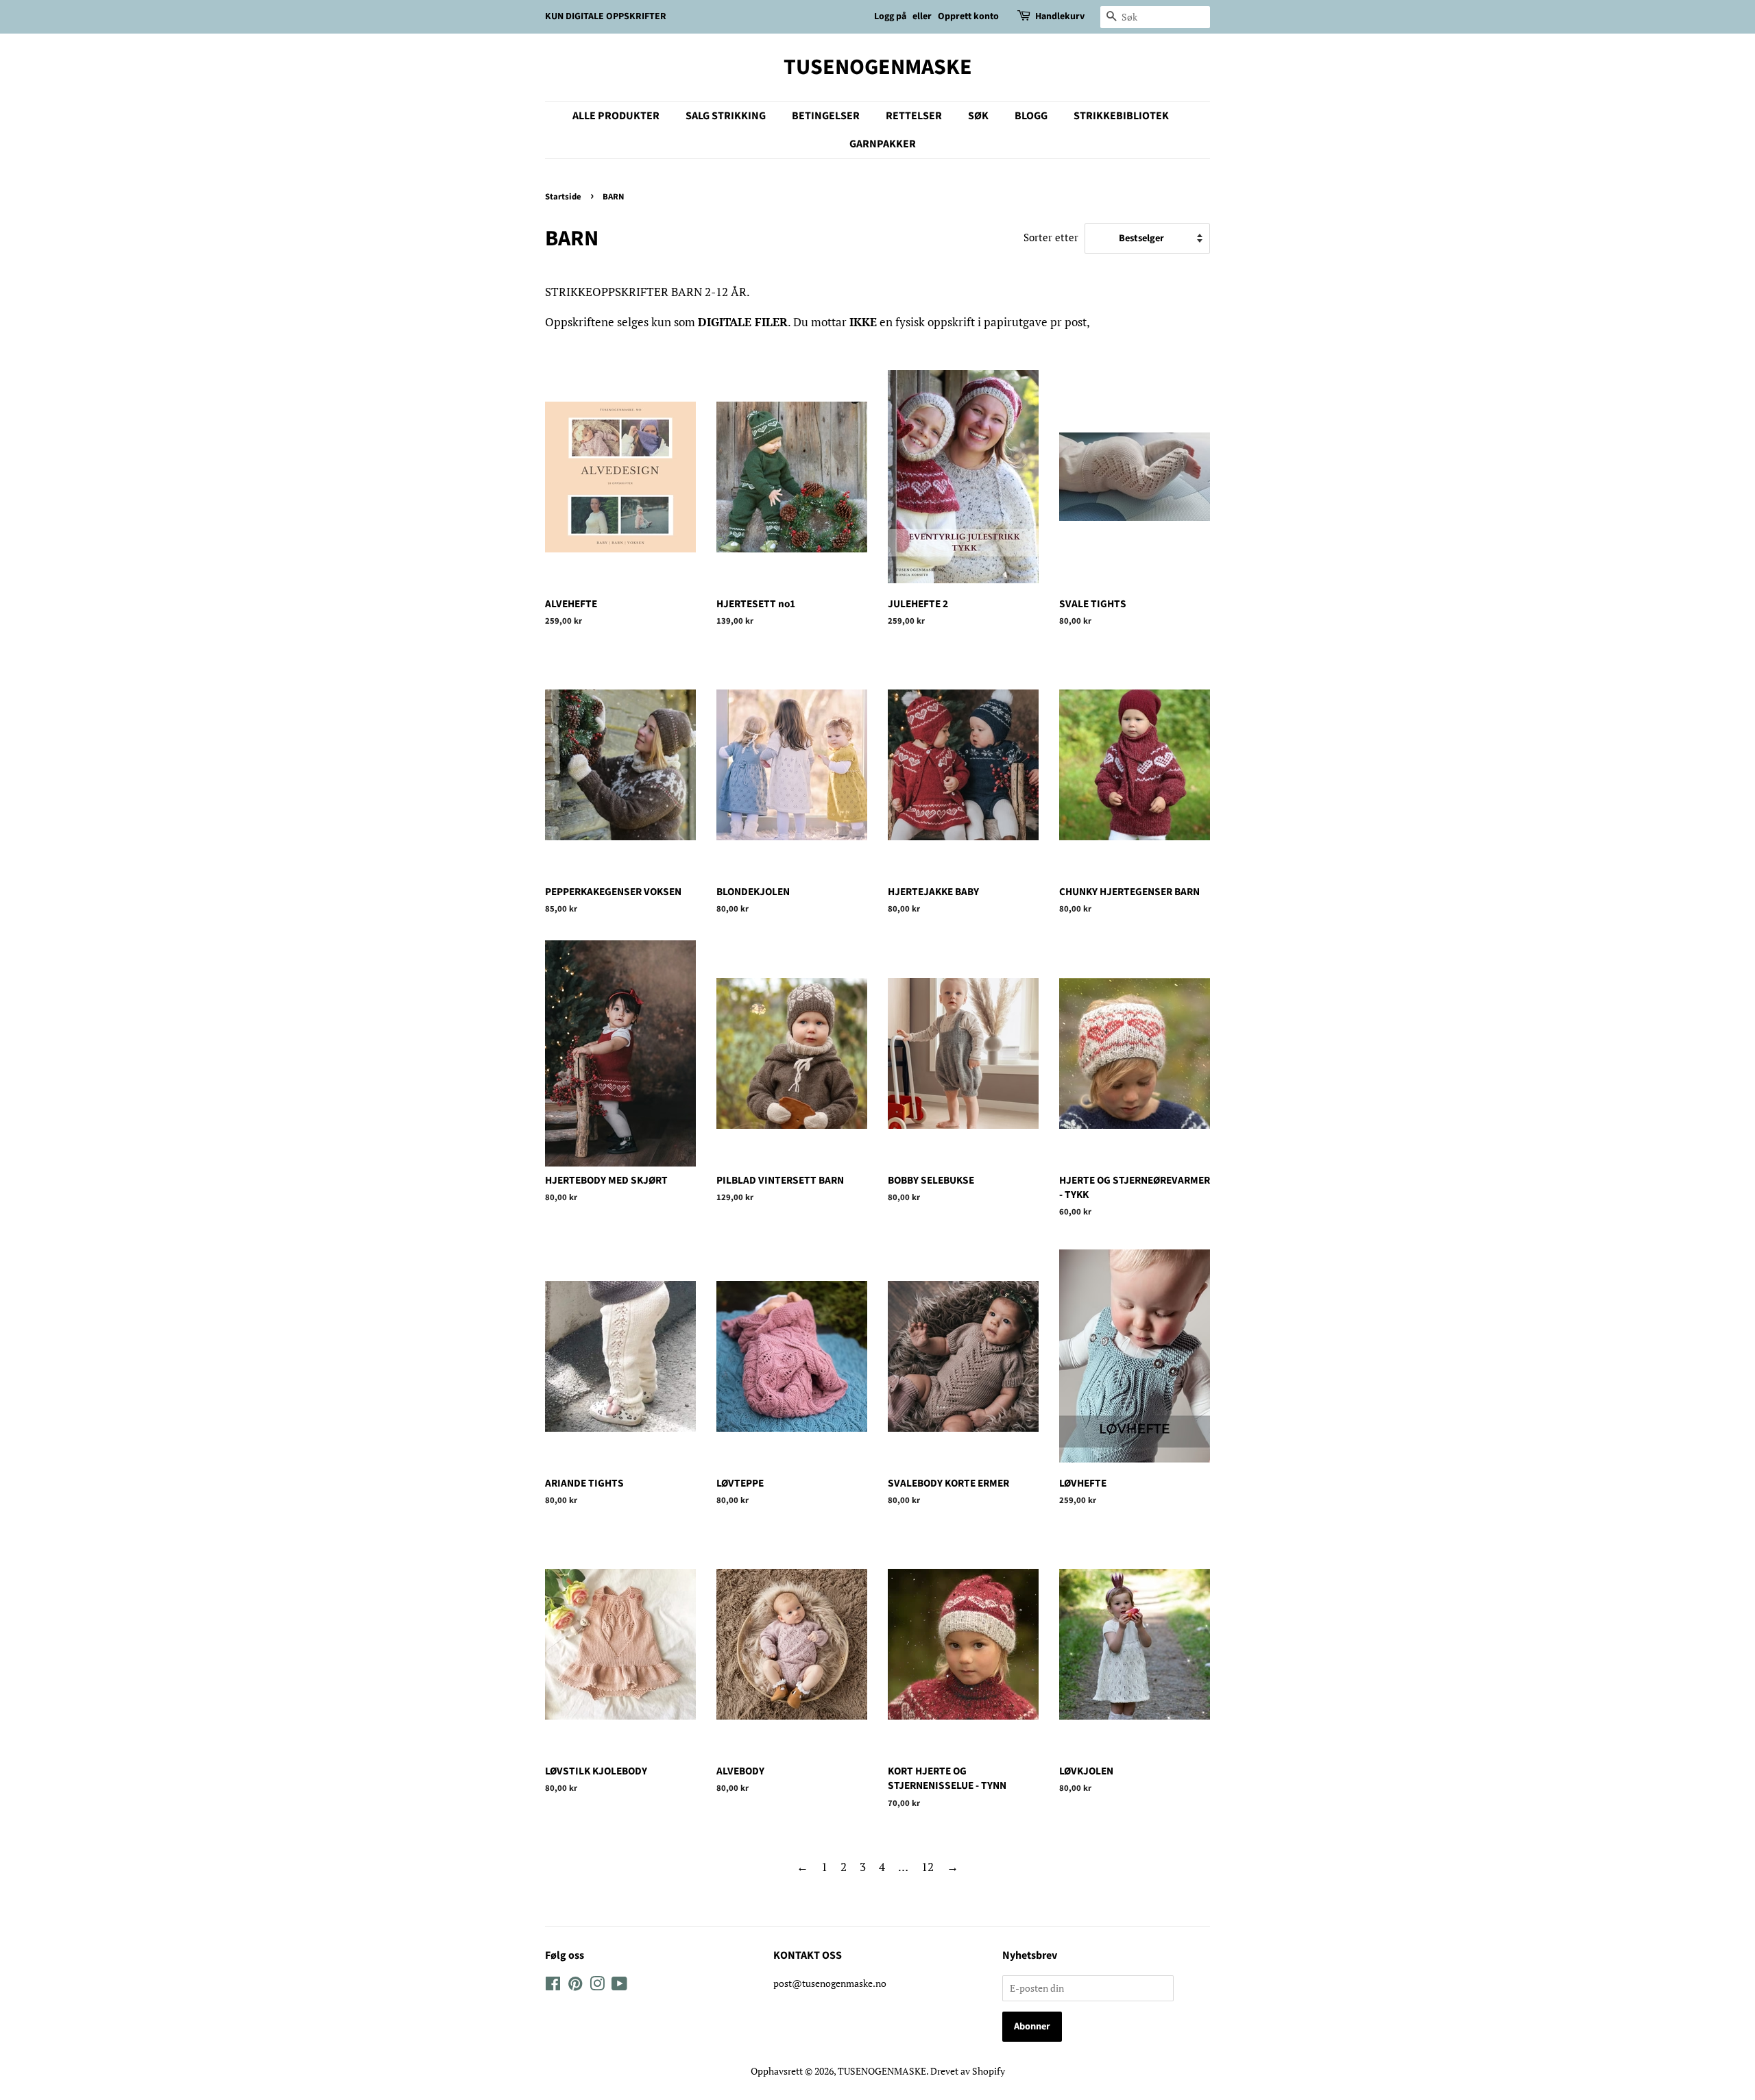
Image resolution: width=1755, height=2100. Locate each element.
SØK (978, 116)
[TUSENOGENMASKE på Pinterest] (575, 1986)
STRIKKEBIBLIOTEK (1121, 116)
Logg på (890, 16)
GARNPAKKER (883, 144)
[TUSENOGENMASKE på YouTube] (619, 1986)
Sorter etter (1051, 237)
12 (928, 1867)
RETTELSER (914, 116)
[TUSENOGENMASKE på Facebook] (553, 1986)
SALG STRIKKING (726, 116)
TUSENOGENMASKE (878, 67)
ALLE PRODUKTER (616, 116)
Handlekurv (1060, 16)
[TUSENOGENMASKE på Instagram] (597, 1986)
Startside (563, 197)
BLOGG (1031, 116)
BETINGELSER (826, 116)
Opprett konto (968, 16)
